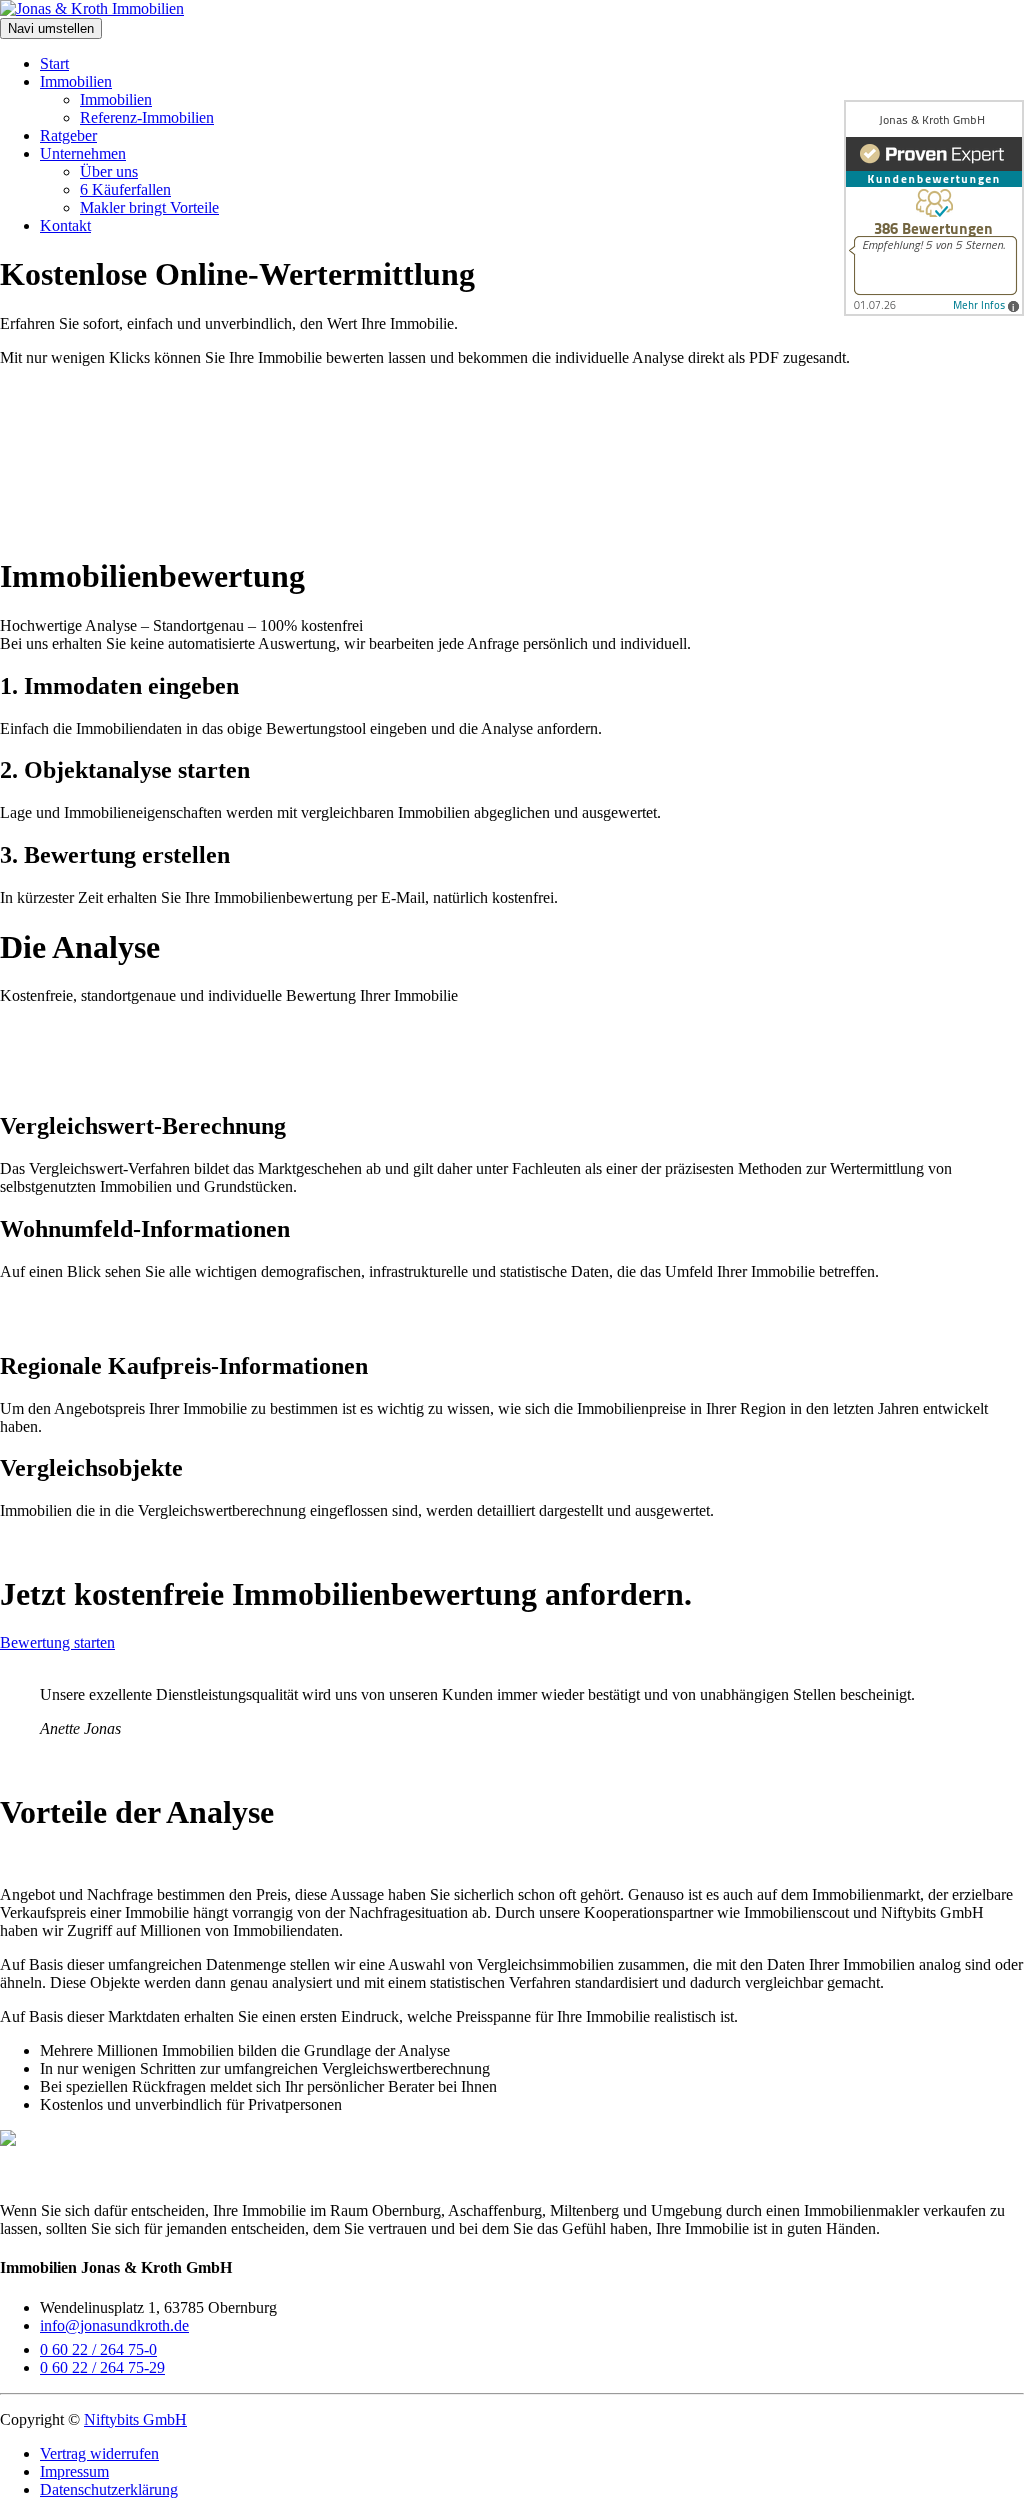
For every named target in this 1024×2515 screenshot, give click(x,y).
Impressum (74, 2471)
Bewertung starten (57, 1642)
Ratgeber (68, 135)
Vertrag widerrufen (99, 2453)
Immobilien (76, 81)
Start (54, 63)
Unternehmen (83, 153)
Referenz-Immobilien (147, 117)
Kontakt (65, 225)
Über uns (109, 171)
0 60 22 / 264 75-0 (98, 2349)
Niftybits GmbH (135, 2419)
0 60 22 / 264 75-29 (102, 2367)
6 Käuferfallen (125, 189)
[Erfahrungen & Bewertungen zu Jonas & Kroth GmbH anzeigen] (934, 208)
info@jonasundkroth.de (114, 2325)
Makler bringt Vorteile (149, 207)
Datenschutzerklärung (109, 2489)
